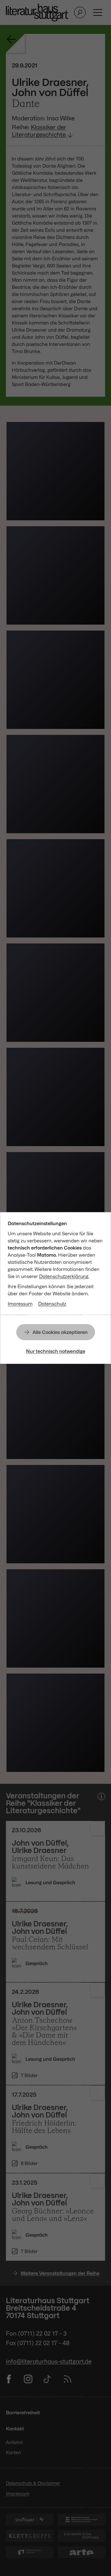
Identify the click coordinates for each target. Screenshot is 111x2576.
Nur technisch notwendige (56, 1351)
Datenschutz (52, 1304)
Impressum (20, 1304)
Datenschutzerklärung (64, 1276)
